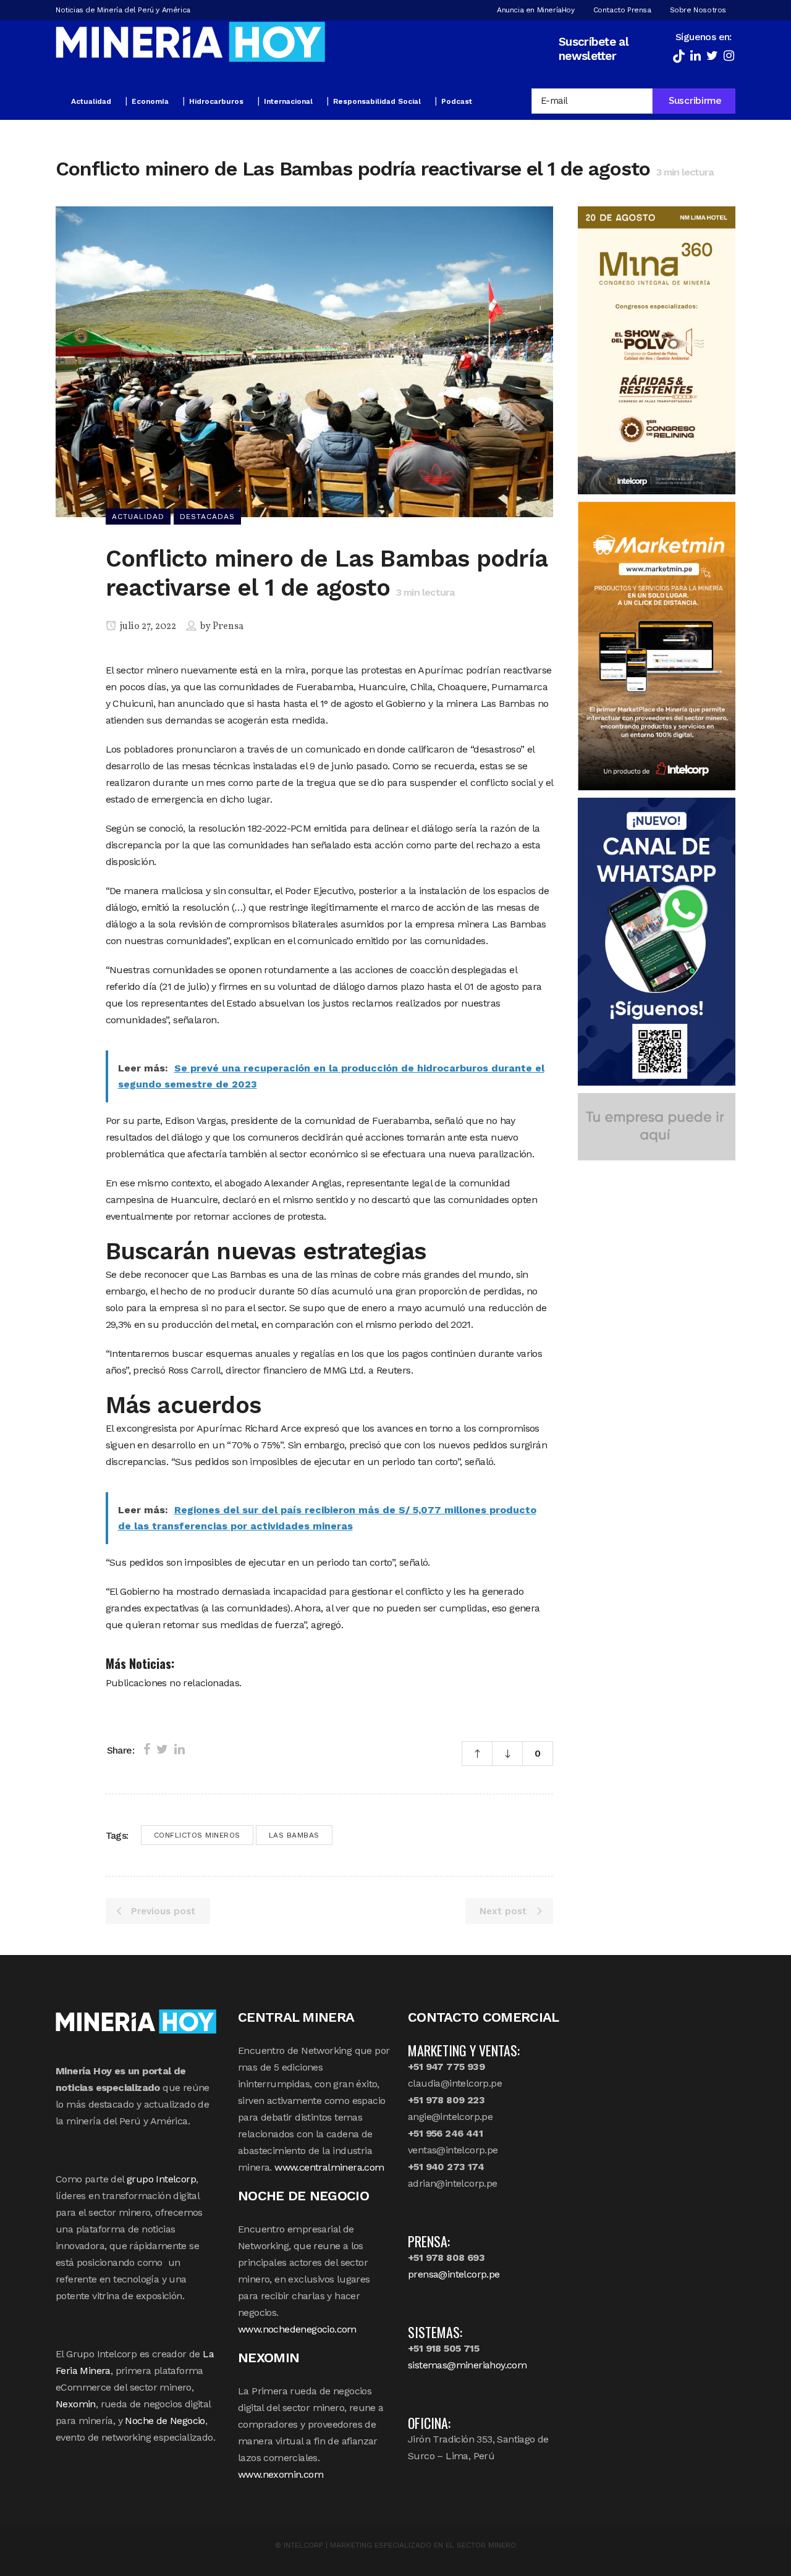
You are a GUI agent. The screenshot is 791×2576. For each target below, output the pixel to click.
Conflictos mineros (197, 1835)
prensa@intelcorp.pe (454, 2274)
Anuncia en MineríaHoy (536, 10)
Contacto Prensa (622, 10)
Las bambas (294, 1835)
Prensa (228, 627)
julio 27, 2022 (147, 627)
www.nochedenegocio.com (297, 2329)
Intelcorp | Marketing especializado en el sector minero (400, 2545)
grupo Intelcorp (161, 2179)
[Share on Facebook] (147, 1749)
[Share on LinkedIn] (180, 1749)
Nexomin (76, 2404)
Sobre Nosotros (698, 10)
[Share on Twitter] (162, 1749)
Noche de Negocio (165, 2421)
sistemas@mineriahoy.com (467, 2365)
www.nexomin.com (281, 2474)
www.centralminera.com (329, 2167)
